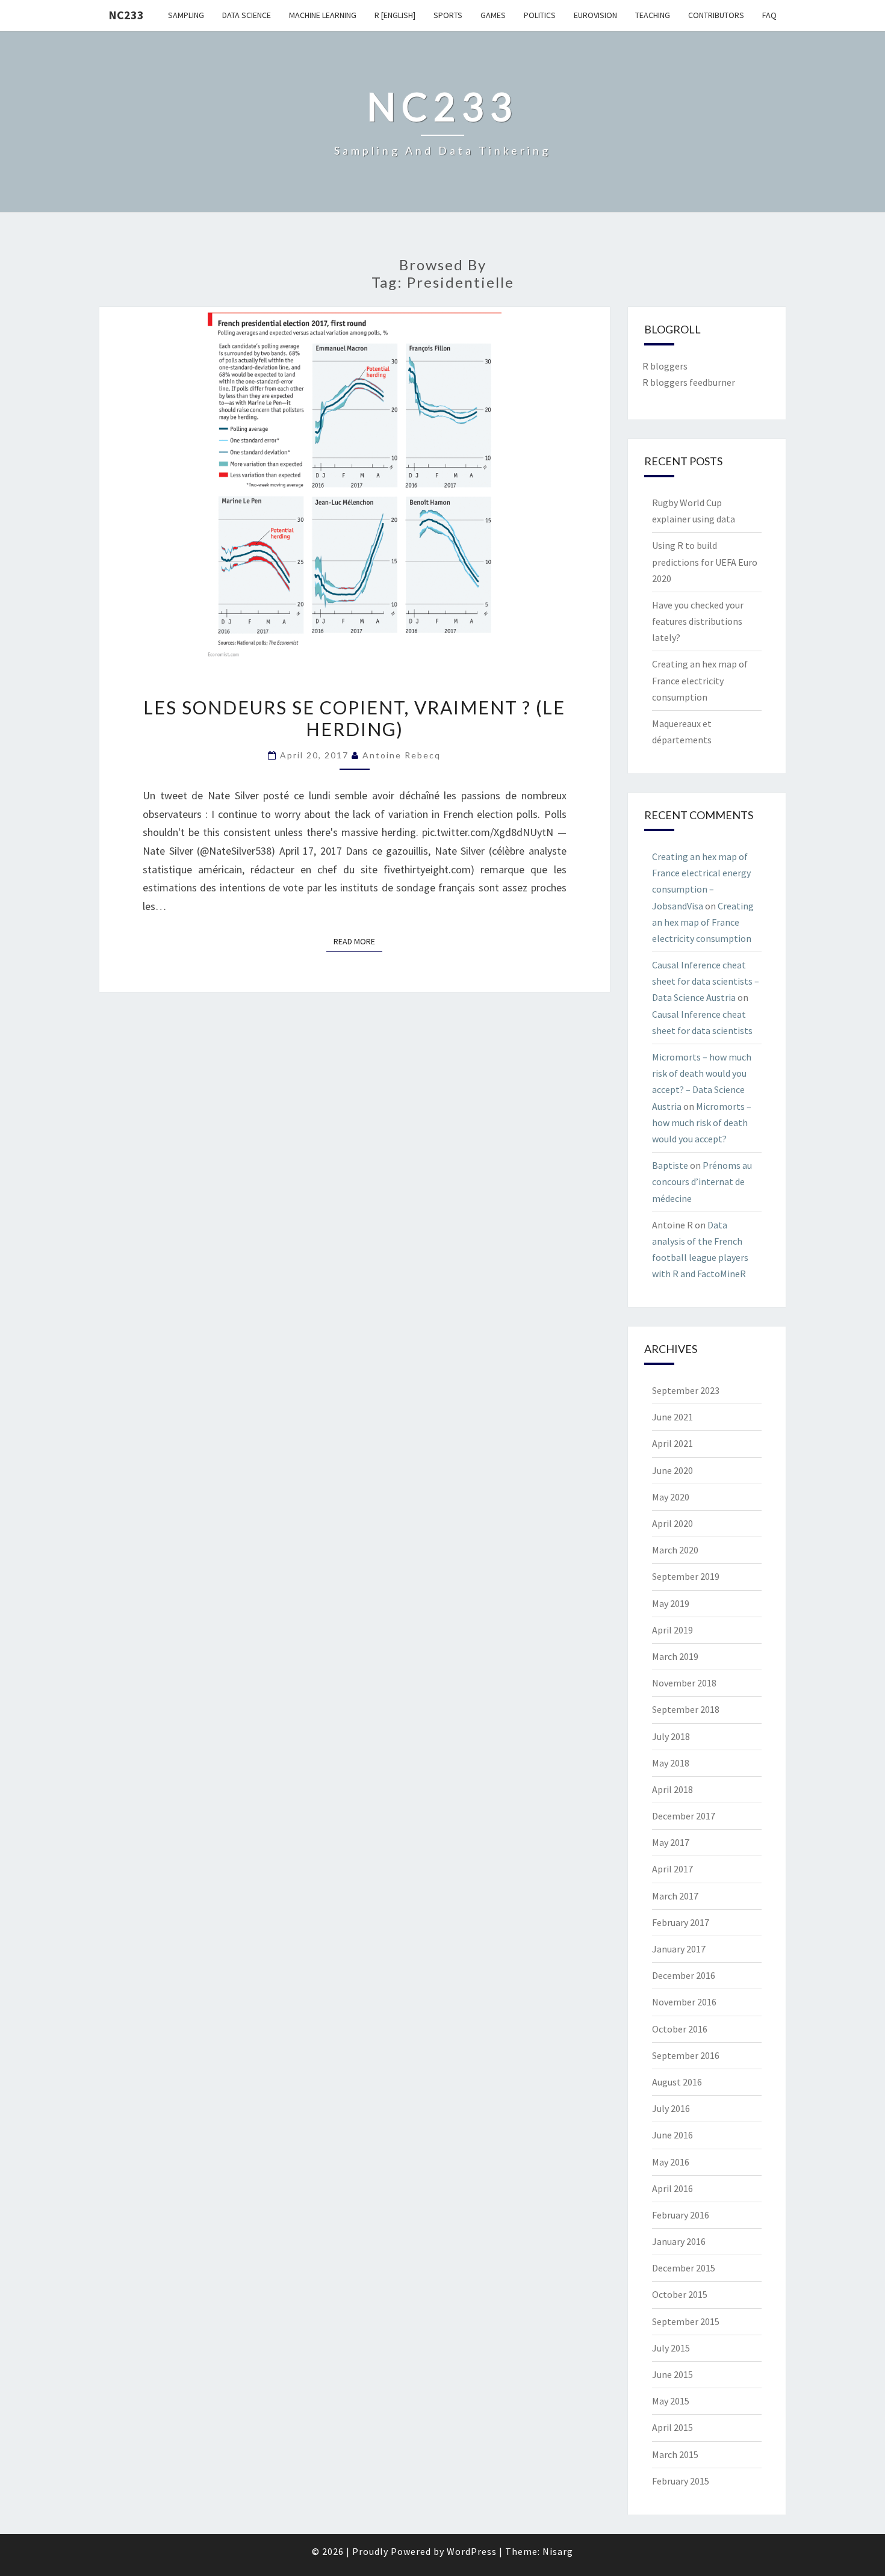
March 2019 (675, 1656)
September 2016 (686, 2055)
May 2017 (671, 1842)
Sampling (186, 15)
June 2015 (672, 2374)
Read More (358, 941)
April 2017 (672, 1869)
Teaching (653, 15)
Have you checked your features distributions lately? (698, 621)
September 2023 (686, 1390)
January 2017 (679, 1949)
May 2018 (671, 1763)
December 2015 (684, 2268)
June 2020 (672, 1470)
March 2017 (675, 1896)
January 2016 (679, 2241)
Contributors (716, 15)
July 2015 (671, 2348)
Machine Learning (323, 15)
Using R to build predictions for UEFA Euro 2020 (705, 562)
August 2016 (677, 2082)
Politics (540, 15)
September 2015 (686, 2321)
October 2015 (680, 2294)
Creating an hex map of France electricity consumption (700, 680)
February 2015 (681, 2481)
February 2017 (681, 1922)
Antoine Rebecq (402, 755)
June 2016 (672, 2135)
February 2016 (681, 2215)
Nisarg (558, 2551)
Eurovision (595, 15)
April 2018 (672, 1789)
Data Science (247, 15)
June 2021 (672, 1417)
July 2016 (671, 2108)
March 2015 (675, 2454)
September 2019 (686, 1576)
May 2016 (671, 2162)
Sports (448, 15)
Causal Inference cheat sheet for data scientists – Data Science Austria (706, 981)
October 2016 (680, 2029)
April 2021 (672, 1443)
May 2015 (671, 2401)
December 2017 (684, 1816)
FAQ (769, 15)
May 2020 (671, 1497)
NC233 (126, 15)
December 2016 (684, 1975)
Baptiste (670, 1165)
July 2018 (671, 1736)
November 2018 (684, 1683)
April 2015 (672, 2427)
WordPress (472, 2551)
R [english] (395, 15)
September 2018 (686, 1709)
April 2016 (672, 2188)
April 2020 (672, 1523)
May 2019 (671, 1603)
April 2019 (672, 1630)
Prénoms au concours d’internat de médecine (702, 1181)
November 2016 (684, 2002)
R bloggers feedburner (689, 382)
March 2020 (675, 1550)
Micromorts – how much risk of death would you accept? (702, 1122)
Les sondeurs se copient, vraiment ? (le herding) (354, 718)
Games (493, 15)
